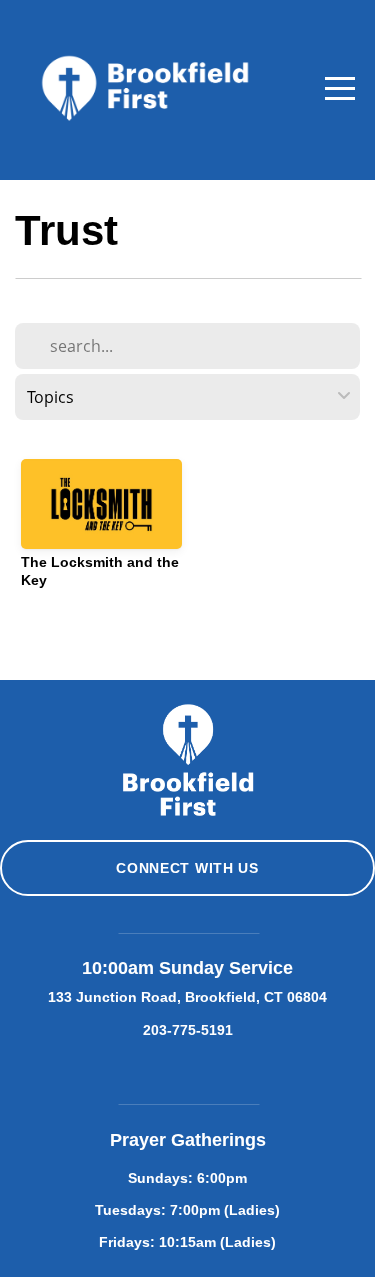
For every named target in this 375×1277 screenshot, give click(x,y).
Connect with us (187, 868)
